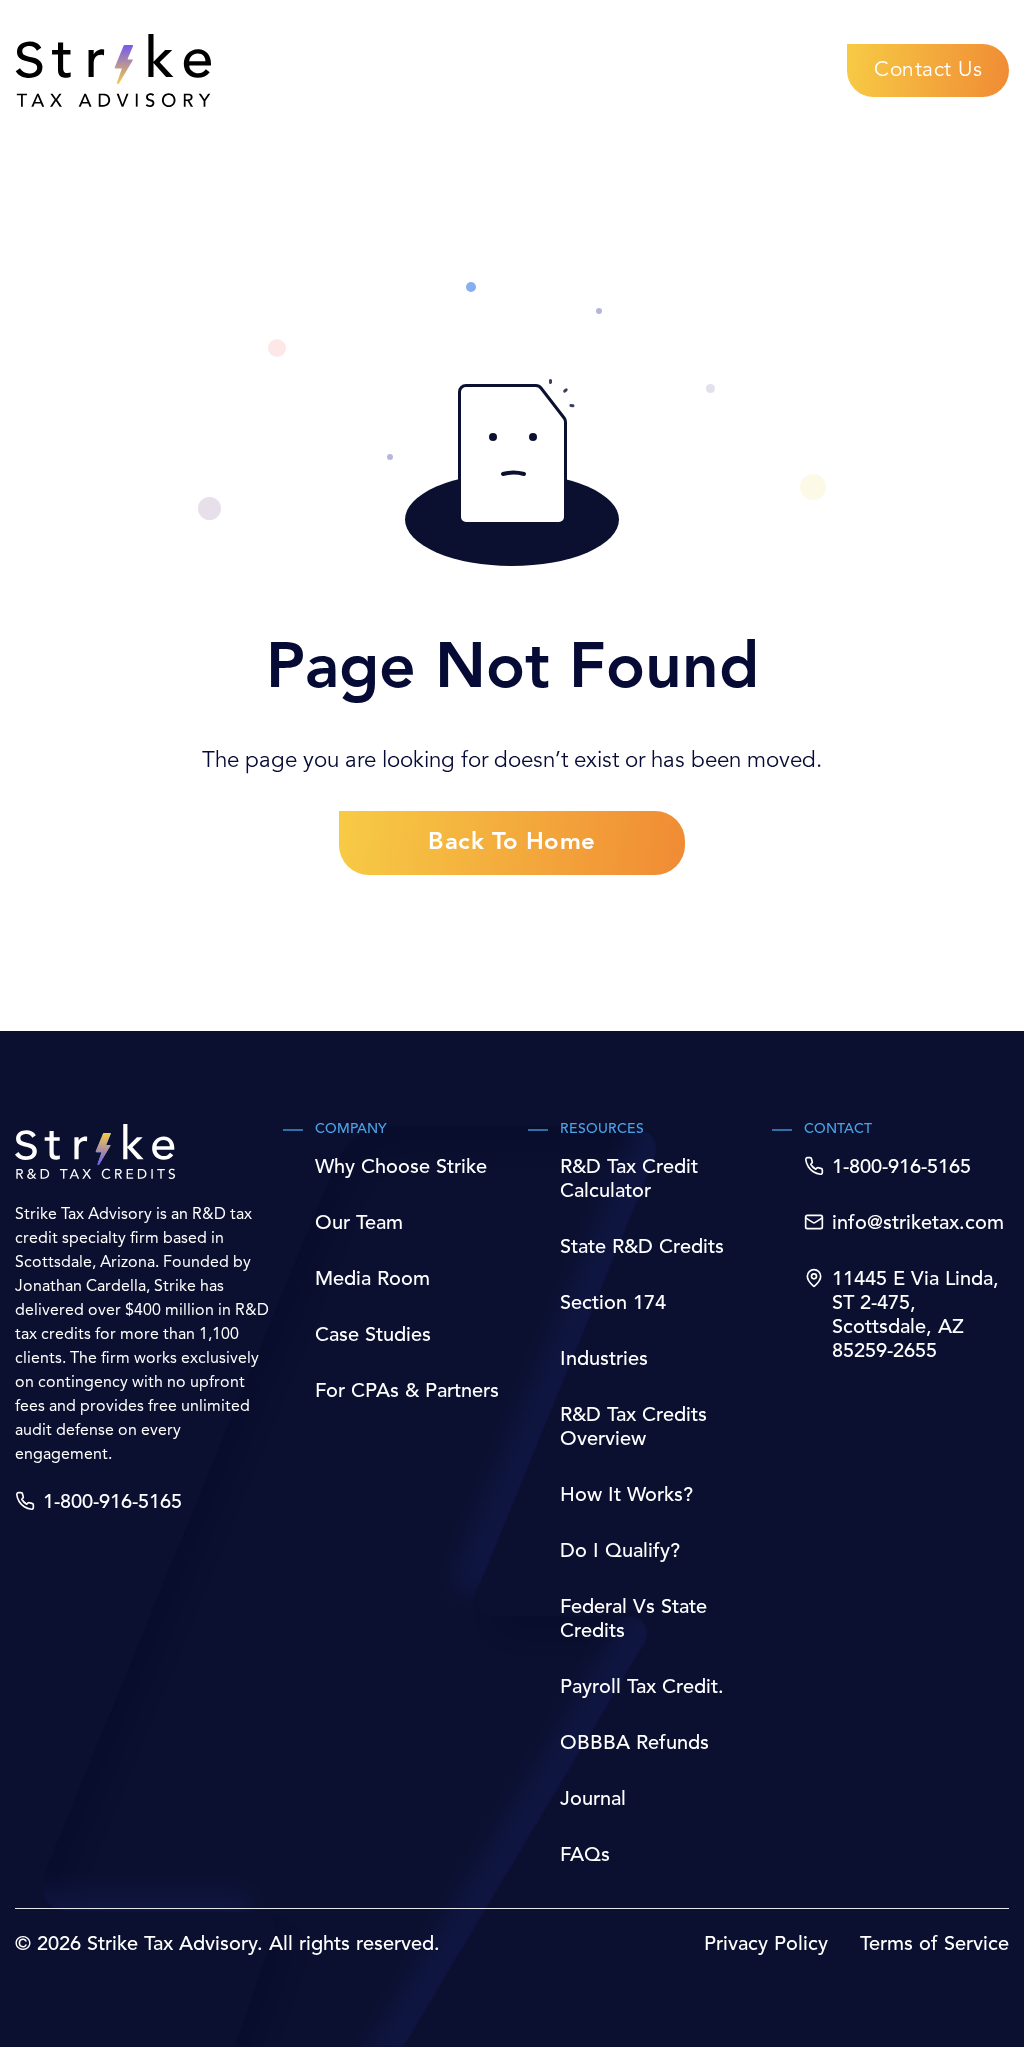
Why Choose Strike (401, 1168)
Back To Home (512, 843)
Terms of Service (934, 1945)
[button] (928, 70)
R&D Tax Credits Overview (633, 1428)
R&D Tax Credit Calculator (629, 1180)
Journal (593, 1800)
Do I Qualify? (620, 1552)
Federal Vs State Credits (633, 1620)
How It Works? (626, 1496)
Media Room (372, 1280)
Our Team (359, 1224)
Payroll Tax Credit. (642, 1688)
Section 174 (613, 1304)
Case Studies (373, 1336)
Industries (604, 1360)
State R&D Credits (642, 1248)
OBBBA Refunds (634, 1744)
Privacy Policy (766, 1945)
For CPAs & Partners (407, 1392)
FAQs (585, 1856)
